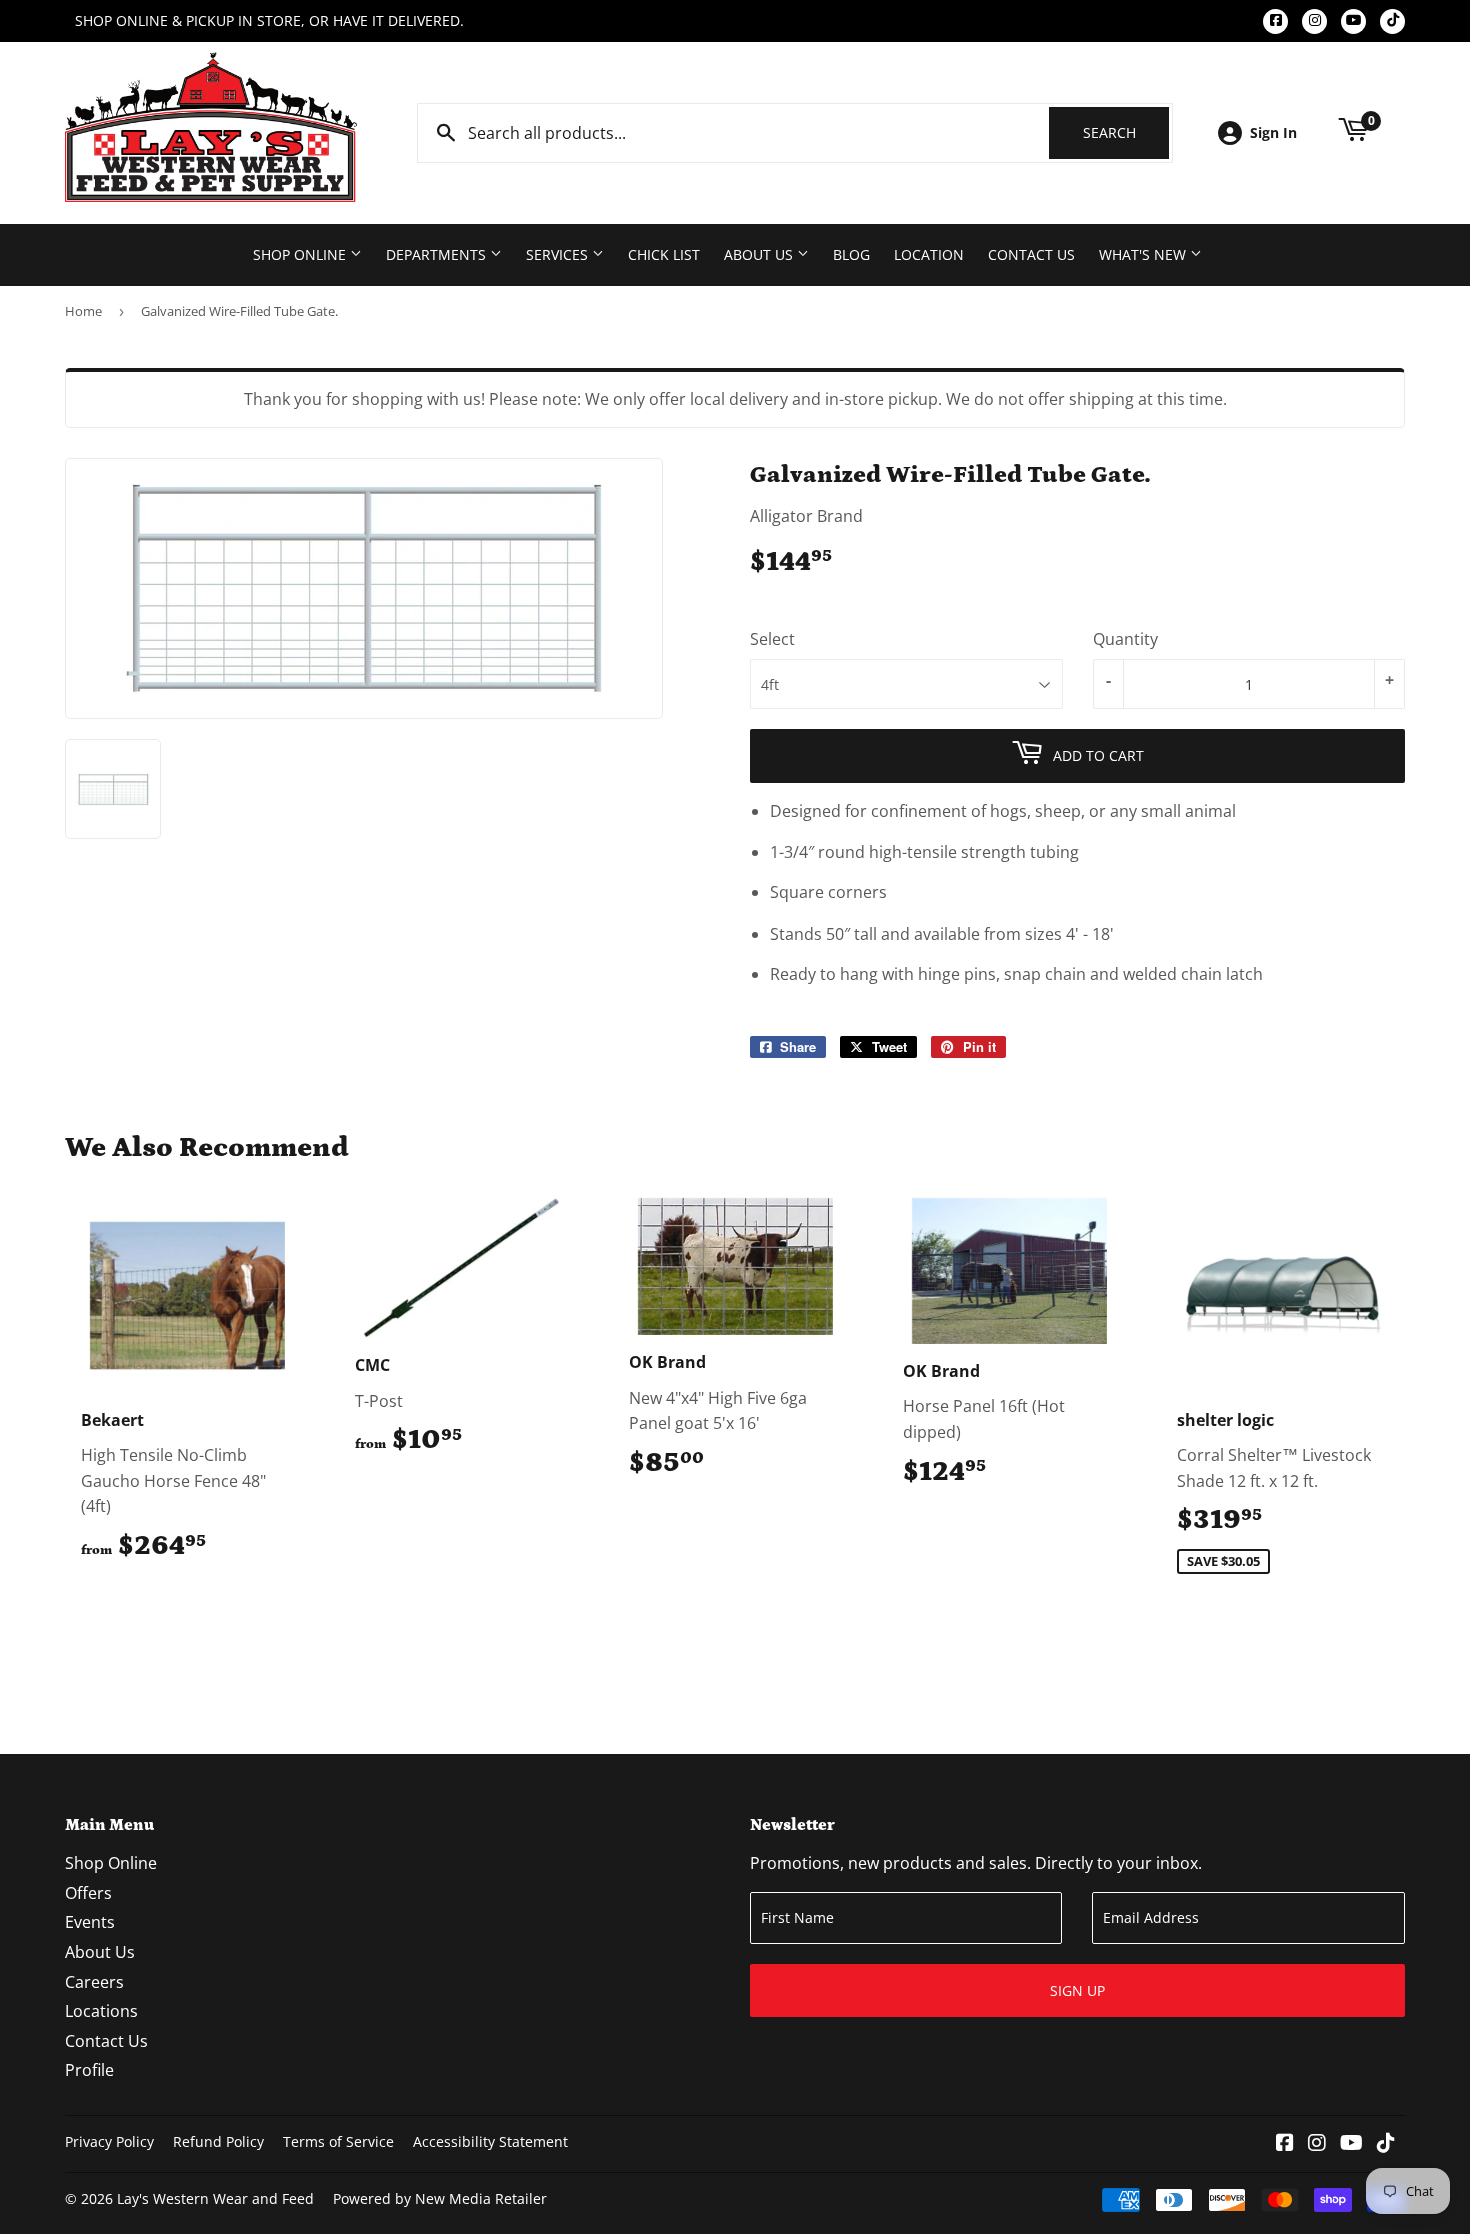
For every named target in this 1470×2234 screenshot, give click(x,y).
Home (83, 311)
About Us (760, 254)
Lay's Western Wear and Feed (215, 2198)
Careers (94, 1982)
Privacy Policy (109, 2141)
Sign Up (1077, 1990)
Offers (88, 1893)
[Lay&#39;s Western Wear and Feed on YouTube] (1351, 2144)
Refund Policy (218, 2141)
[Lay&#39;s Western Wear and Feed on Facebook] (1285, 2144)
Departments (438, 254)
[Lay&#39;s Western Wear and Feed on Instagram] (1317, 2144)
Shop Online (301, 254)
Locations (101, 2011)
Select (772, 639)
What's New (1144, 254)
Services (559, 254)
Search (1126, 132)
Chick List (664, 254)
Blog (851, 254)
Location (929, 254)
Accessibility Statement (490, 2141)
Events (90, 1922)
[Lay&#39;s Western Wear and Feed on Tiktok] (1386, 2144)
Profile (89, 2070)
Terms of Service (338, 2141)
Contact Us (1031, 254)
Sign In (1273, 132)
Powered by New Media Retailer (440, 2198)
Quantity (1125, 639)
